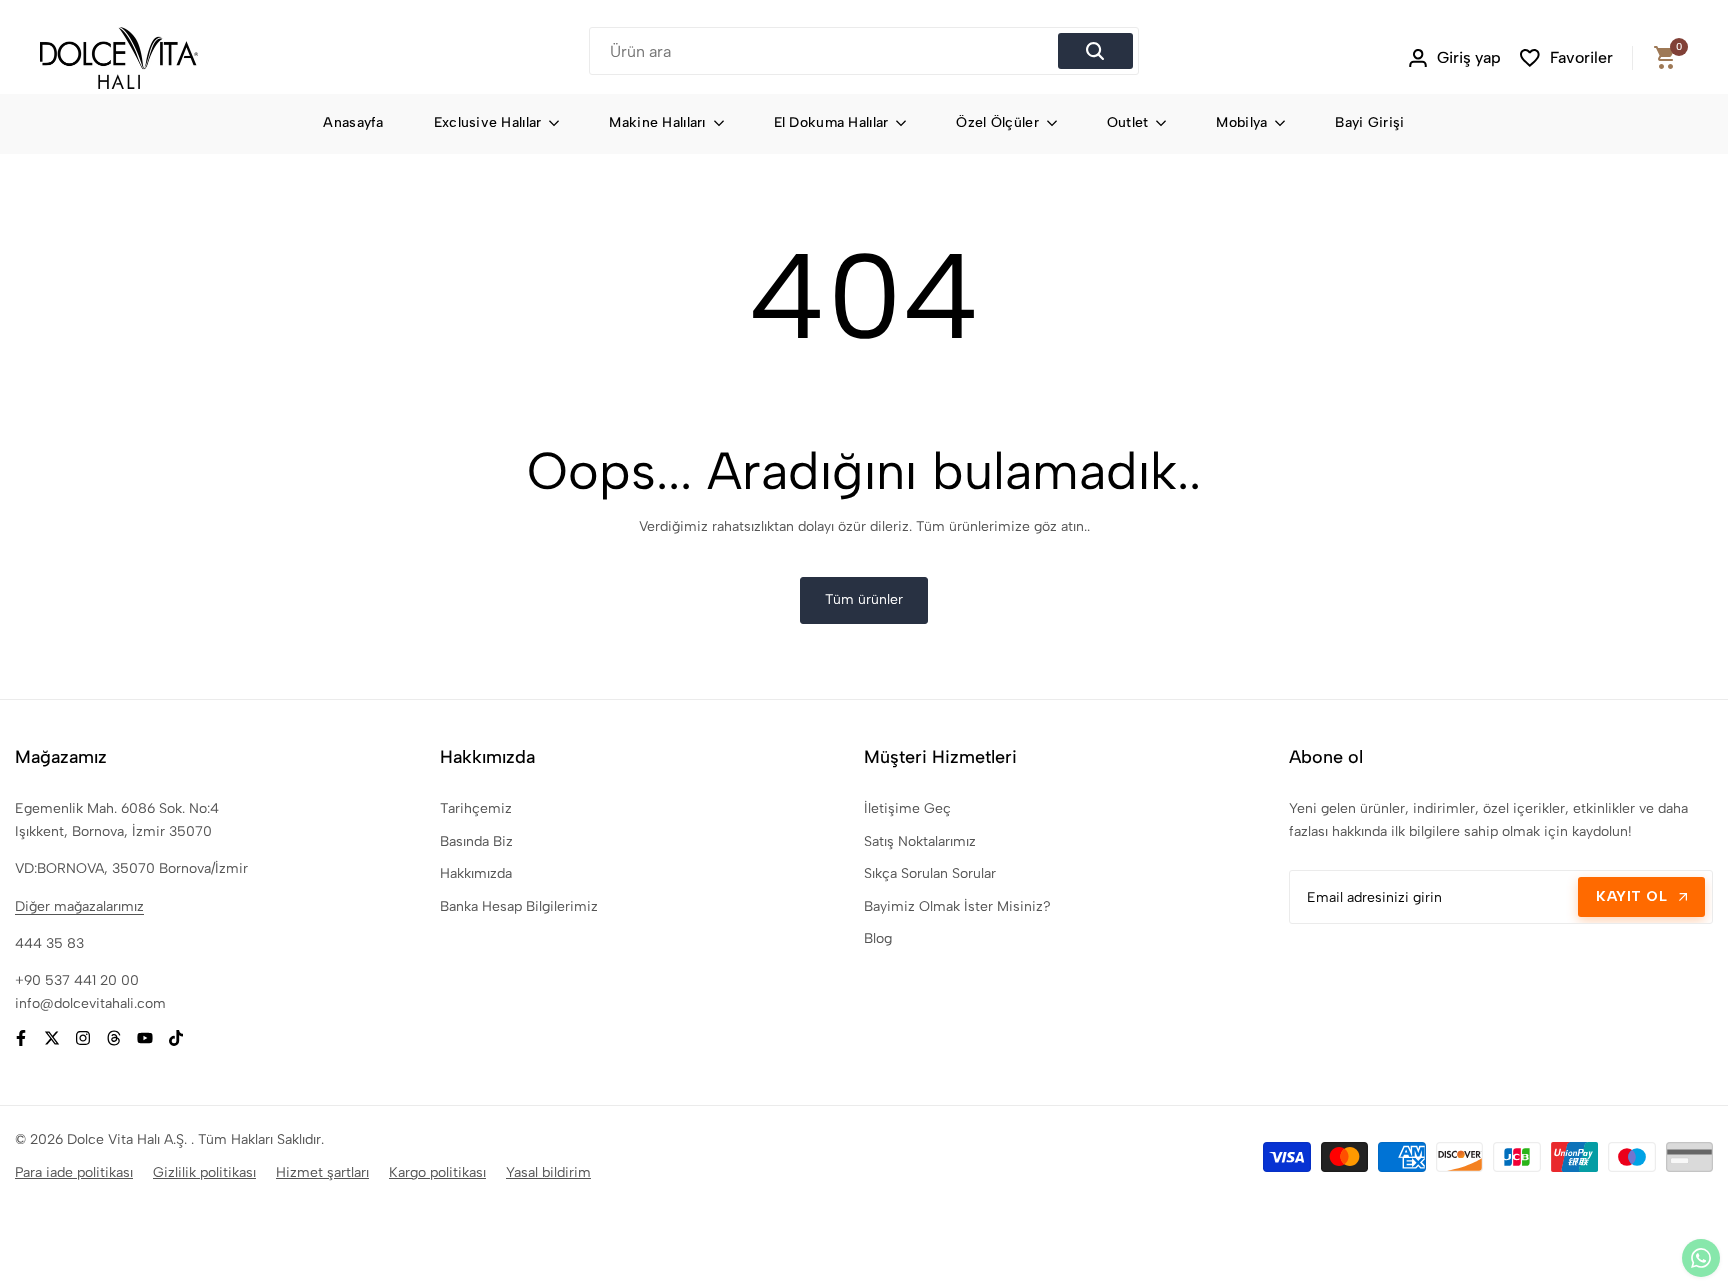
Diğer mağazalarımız (79, 906)
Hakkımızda (476, 873)
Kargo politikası (437, 1172)
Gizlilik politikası (204, 1172)
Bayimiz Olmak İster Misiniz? (957, 906)
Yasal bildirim (548, 1172)
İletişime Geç (907, 808)
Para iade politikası (74, 1172)
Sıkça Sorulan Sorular (930, 873)
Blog (878, 938)
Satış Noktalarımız (920, 841)
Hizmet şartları (322, 1172)
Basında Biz (476, 841)
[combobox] (826, 51)
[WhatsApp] (1701, 1258)
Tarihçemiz (476, 808)
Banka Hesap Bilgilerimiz (519, 906)
